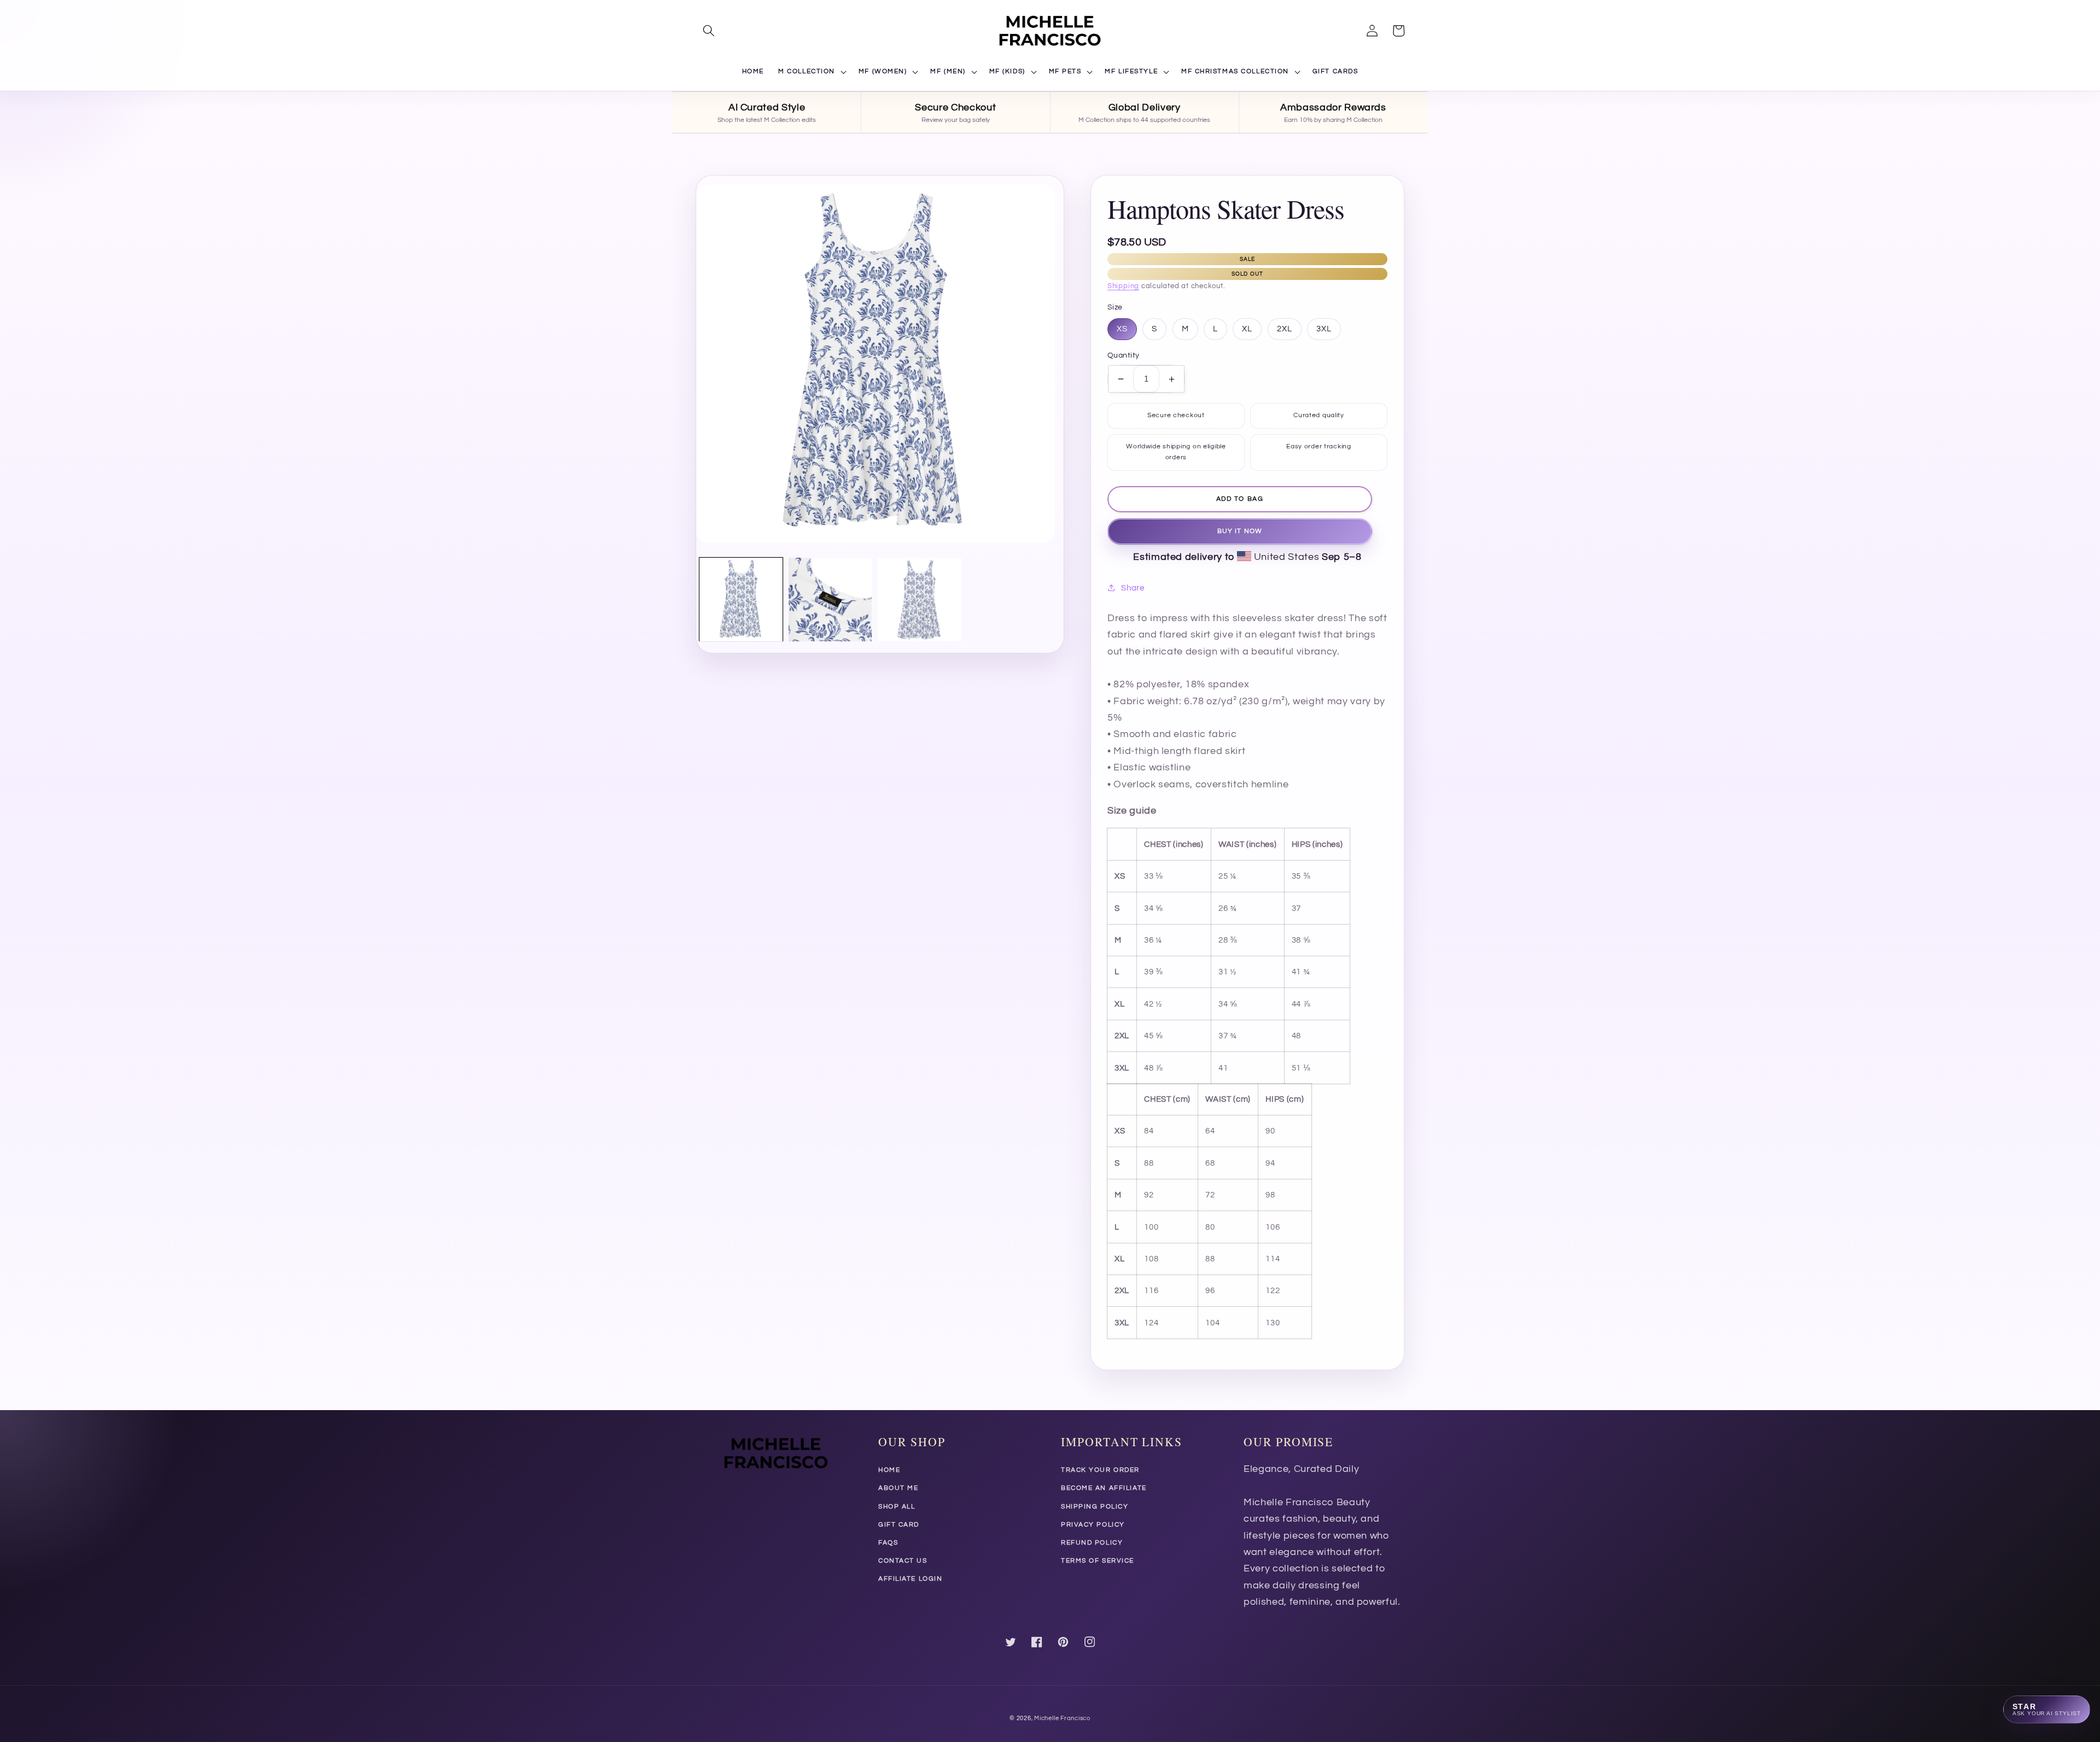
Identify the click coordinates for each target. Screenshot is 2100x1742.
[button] (709, 31)
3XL (1324, 329)
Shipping (1123, 286)
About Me (898, 1488)
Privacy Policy (1093, 1525)
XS (1122, 329)
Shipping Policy (1095, 1507)
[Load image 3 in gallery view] (919, 599)
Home (889, 1470)
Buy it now (1240, 531)
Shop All (897, 1507)
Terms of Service (1098, 1561)
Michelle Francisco (1062, 1718)
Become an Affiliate (1104, 1488)
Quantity (1124, 355)
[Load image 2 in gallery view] (830, 599)
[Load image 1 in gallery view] (741, 599)
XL (1247, 329)
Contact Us (903, 1561)
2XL (1285, 329)
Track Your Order (1100, 1470)
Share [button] (1133, 588)
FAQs (888, 1543)
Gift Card (899, 1525)
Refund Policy (1092, 1543)
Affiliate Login (910, 1579)
